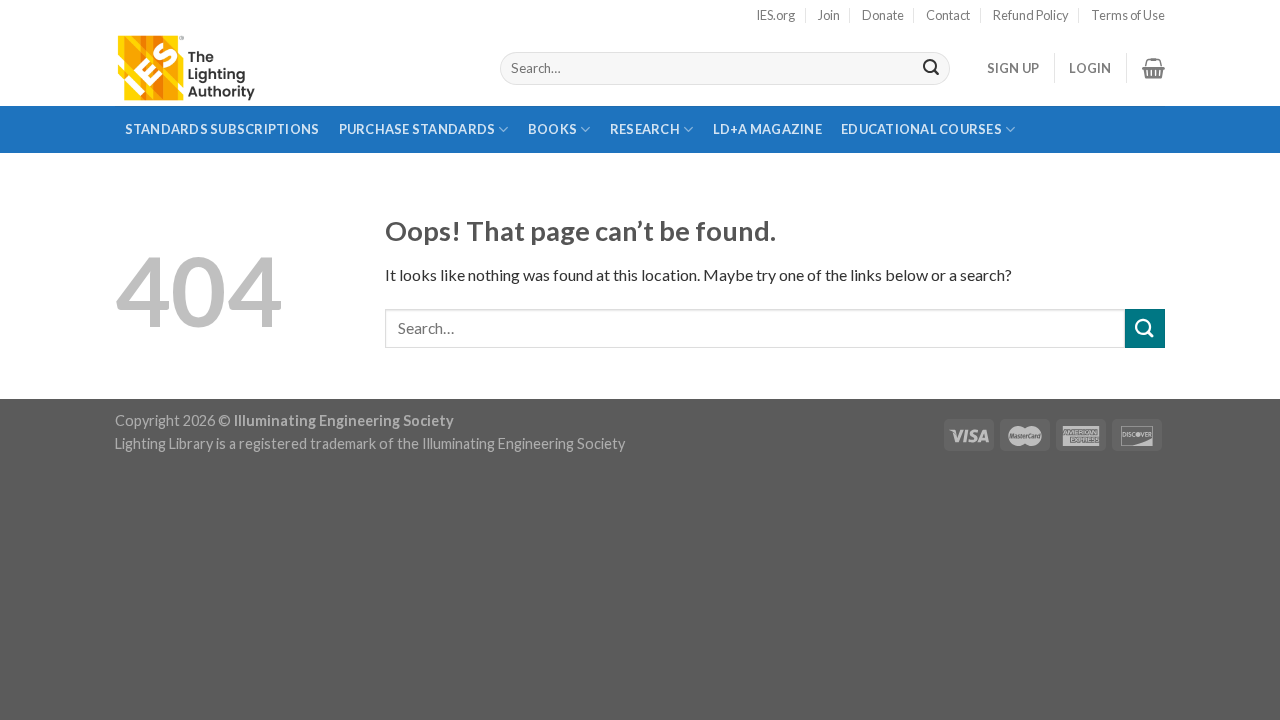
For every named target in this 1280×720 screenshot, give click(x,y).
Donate (883, 15)
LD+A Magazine (767, 137)
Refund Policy (1031, 15)
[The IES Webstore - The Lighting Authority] (292, 68)
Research (645, 129)
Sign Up (1013, 68)
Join (829, 15)
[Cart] (1153, 68)
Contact (948, 15)
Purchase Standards (417, 129)
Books (552, 129)
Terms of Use (1128, 15)
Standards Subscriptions (222, 129)
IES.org (775, 15)
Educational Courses (921, 129)
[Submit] (931, 69)
